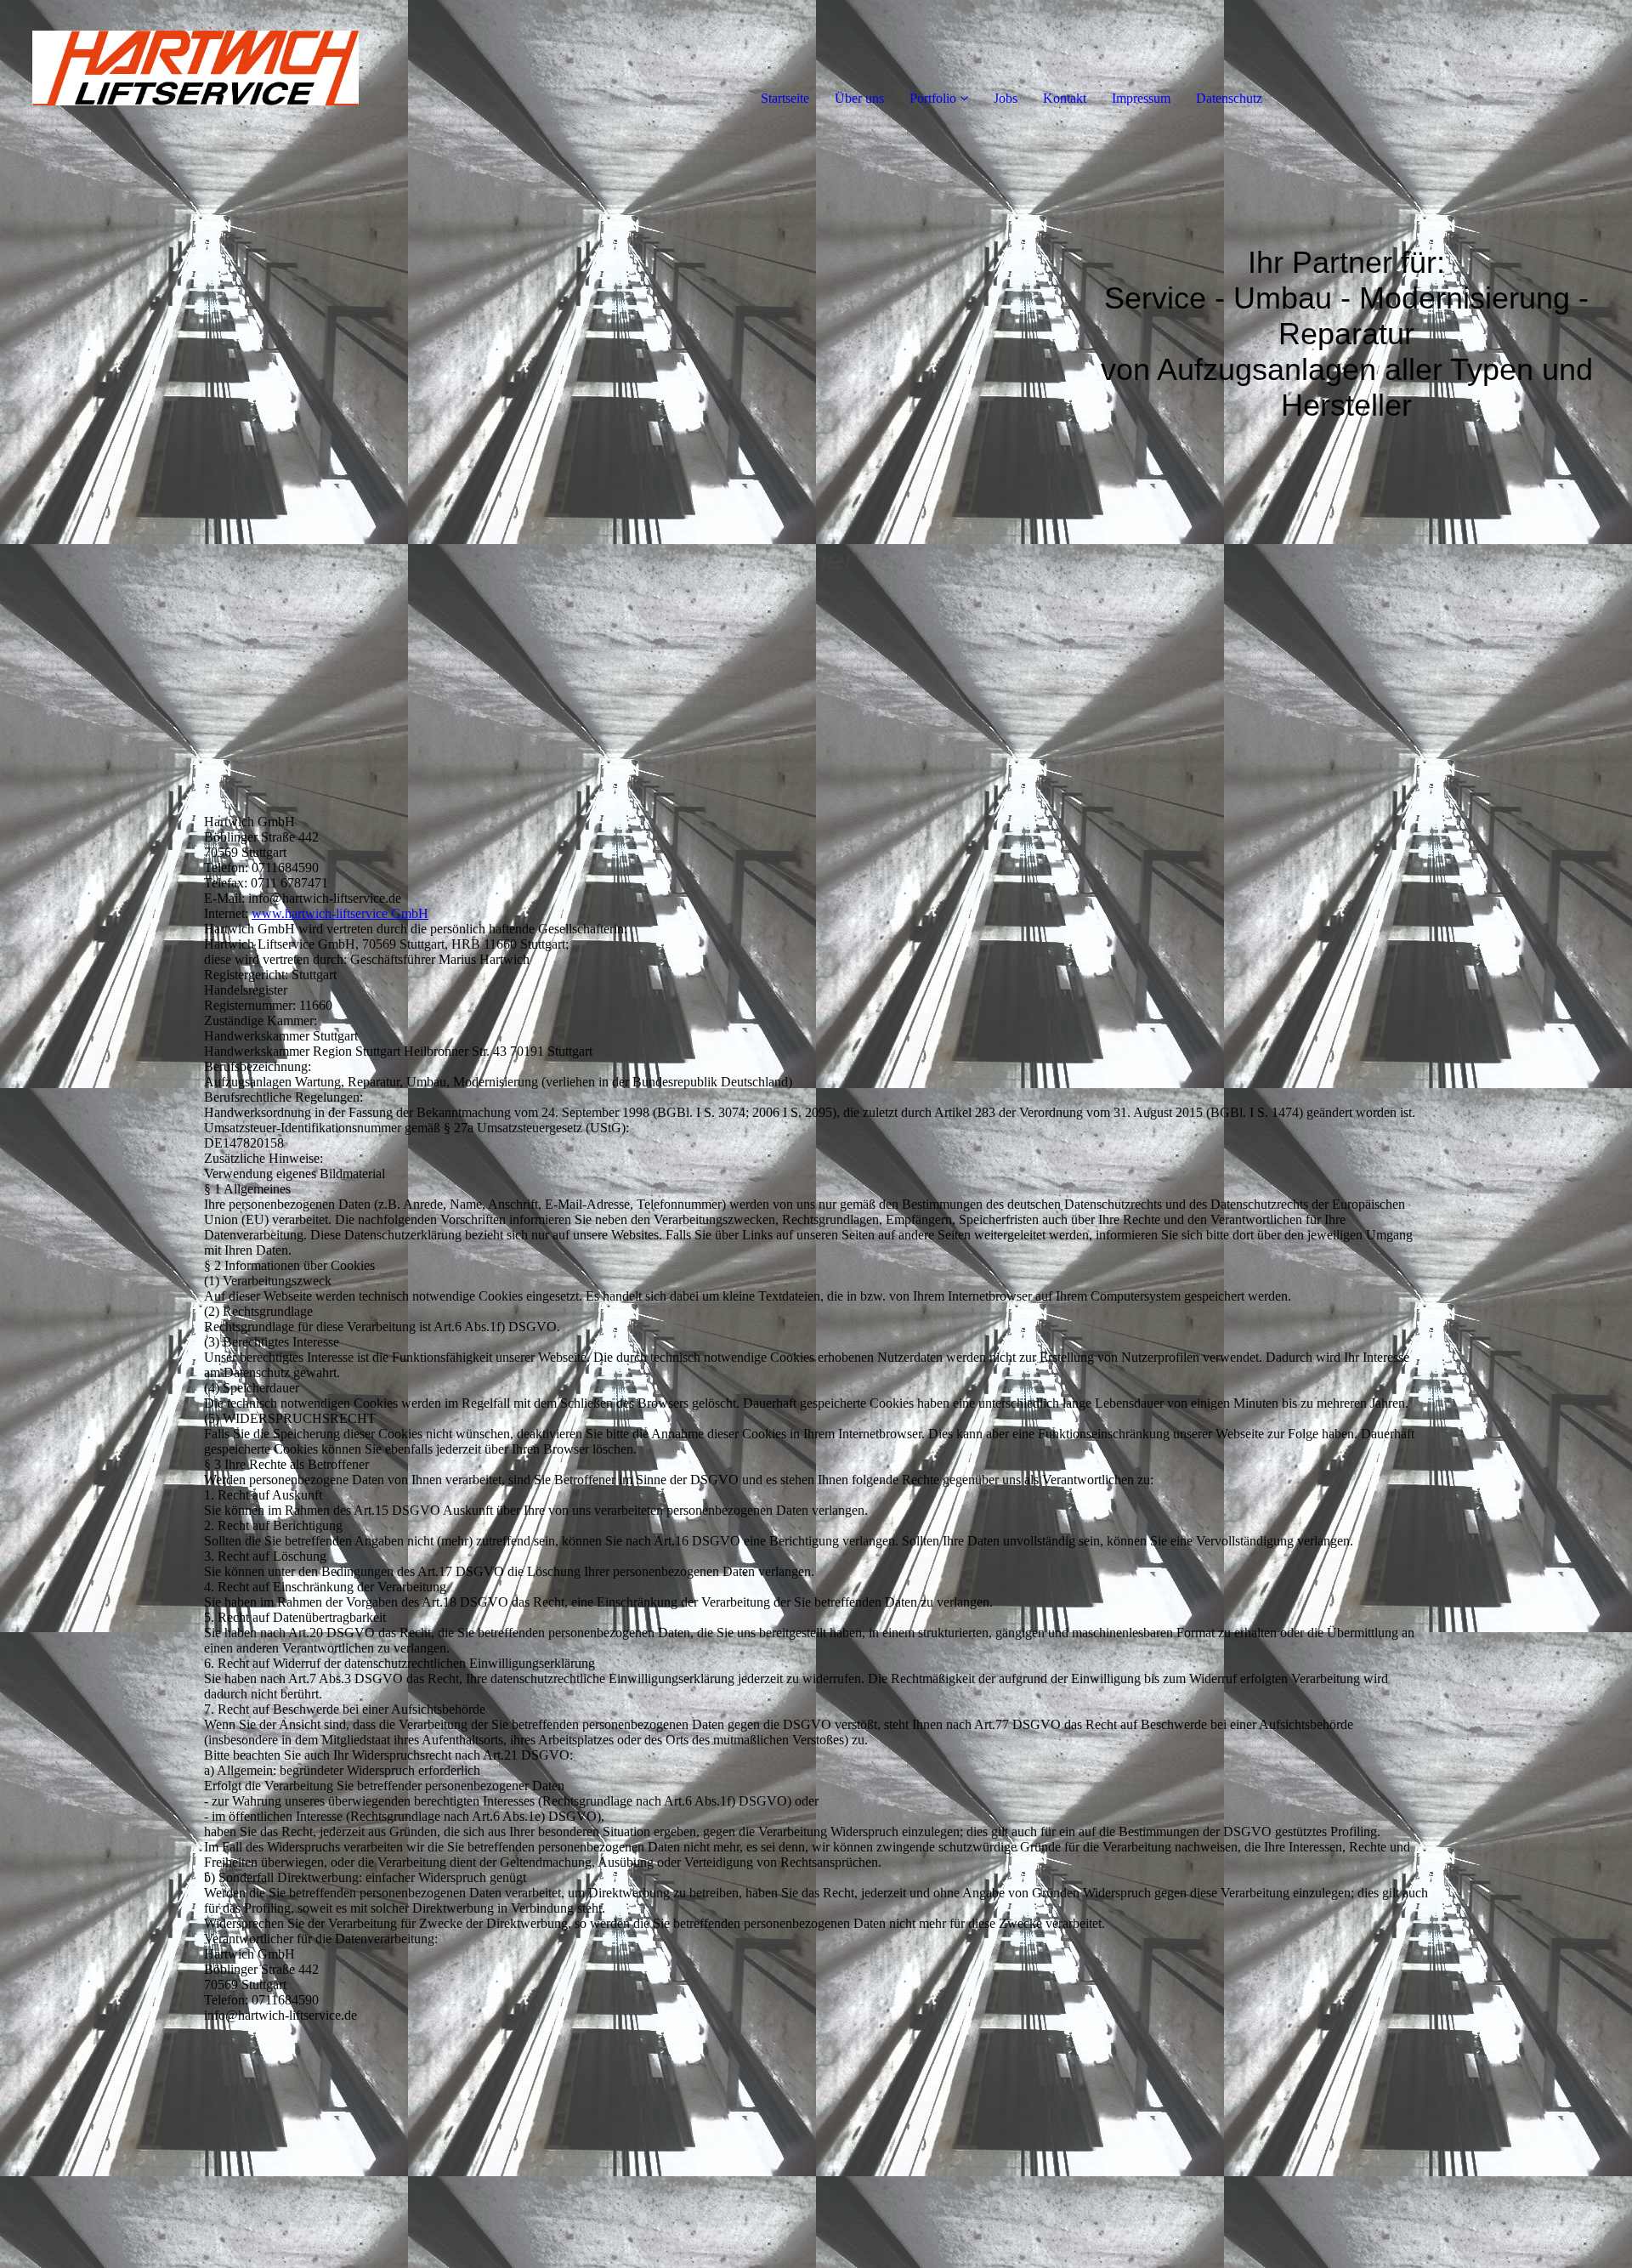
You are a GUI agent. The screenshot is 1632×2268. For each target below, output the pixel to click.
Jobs (1006, 98)
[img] (195, 68)
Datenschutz (1229, 98)
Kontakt (1065, 98)
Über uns (859, 98)
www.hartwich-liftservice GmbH (340, 913)
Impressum (1141, 98)
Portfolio (933, 98)
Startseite (785, 98)
